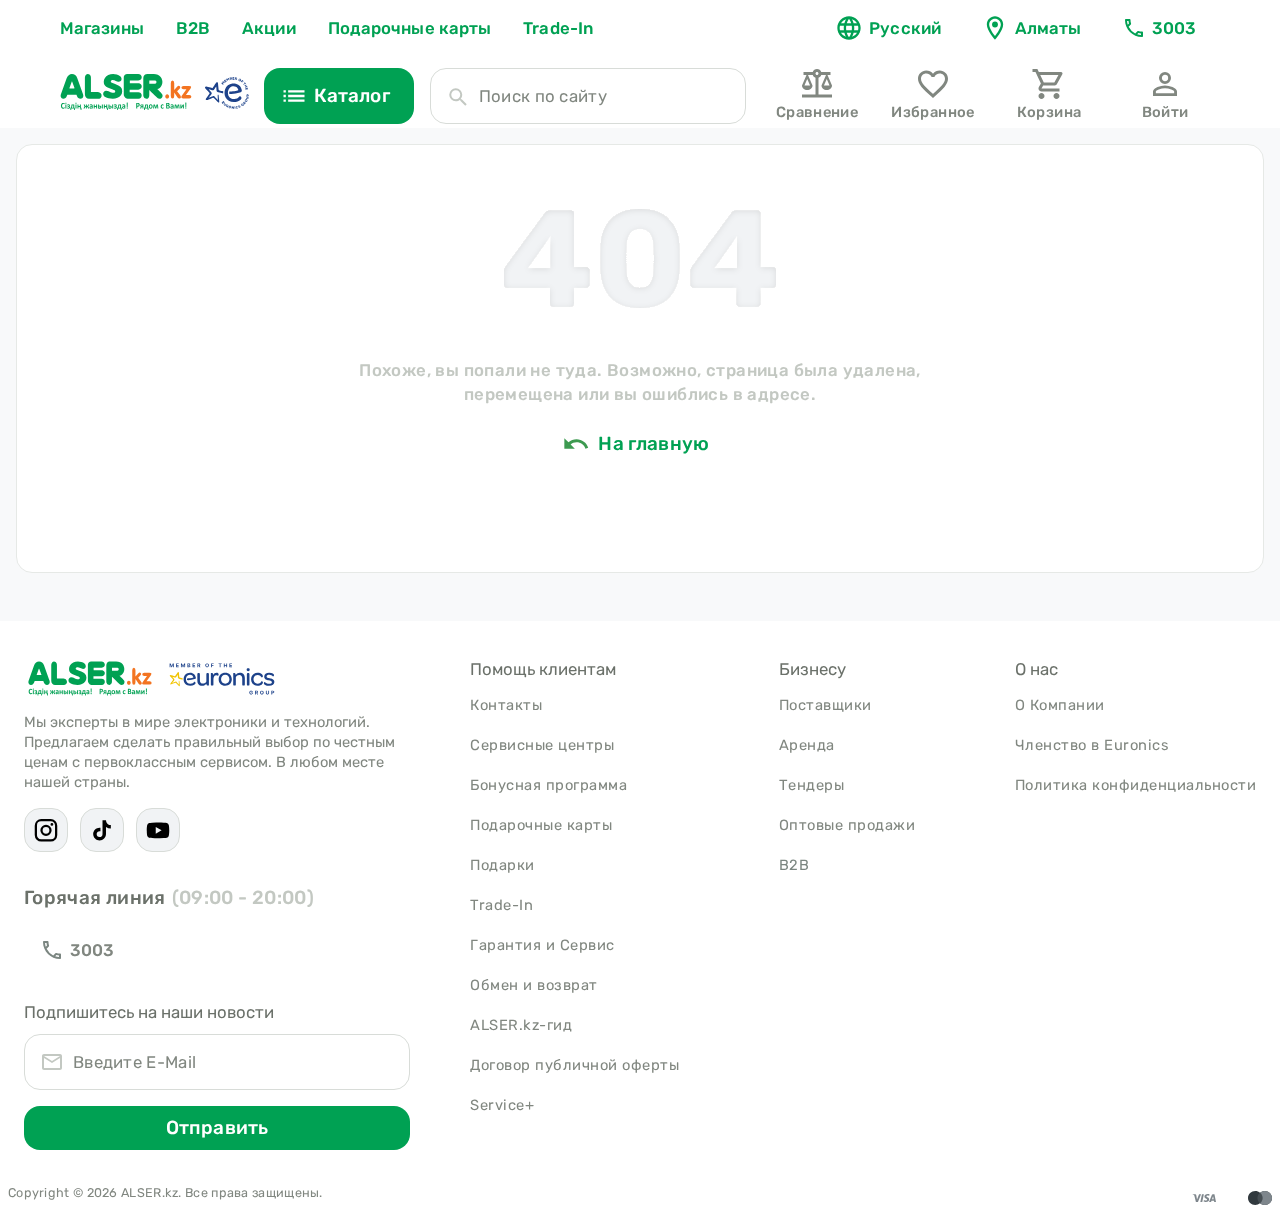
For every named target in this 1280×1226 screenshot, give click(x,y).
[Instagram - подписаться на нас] (46, 830)
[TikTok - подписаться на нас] (102, 830)
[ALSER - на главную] (126, 92)
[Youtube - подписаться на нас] (158, 830)
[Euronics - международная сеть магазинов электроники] (226, 92)
